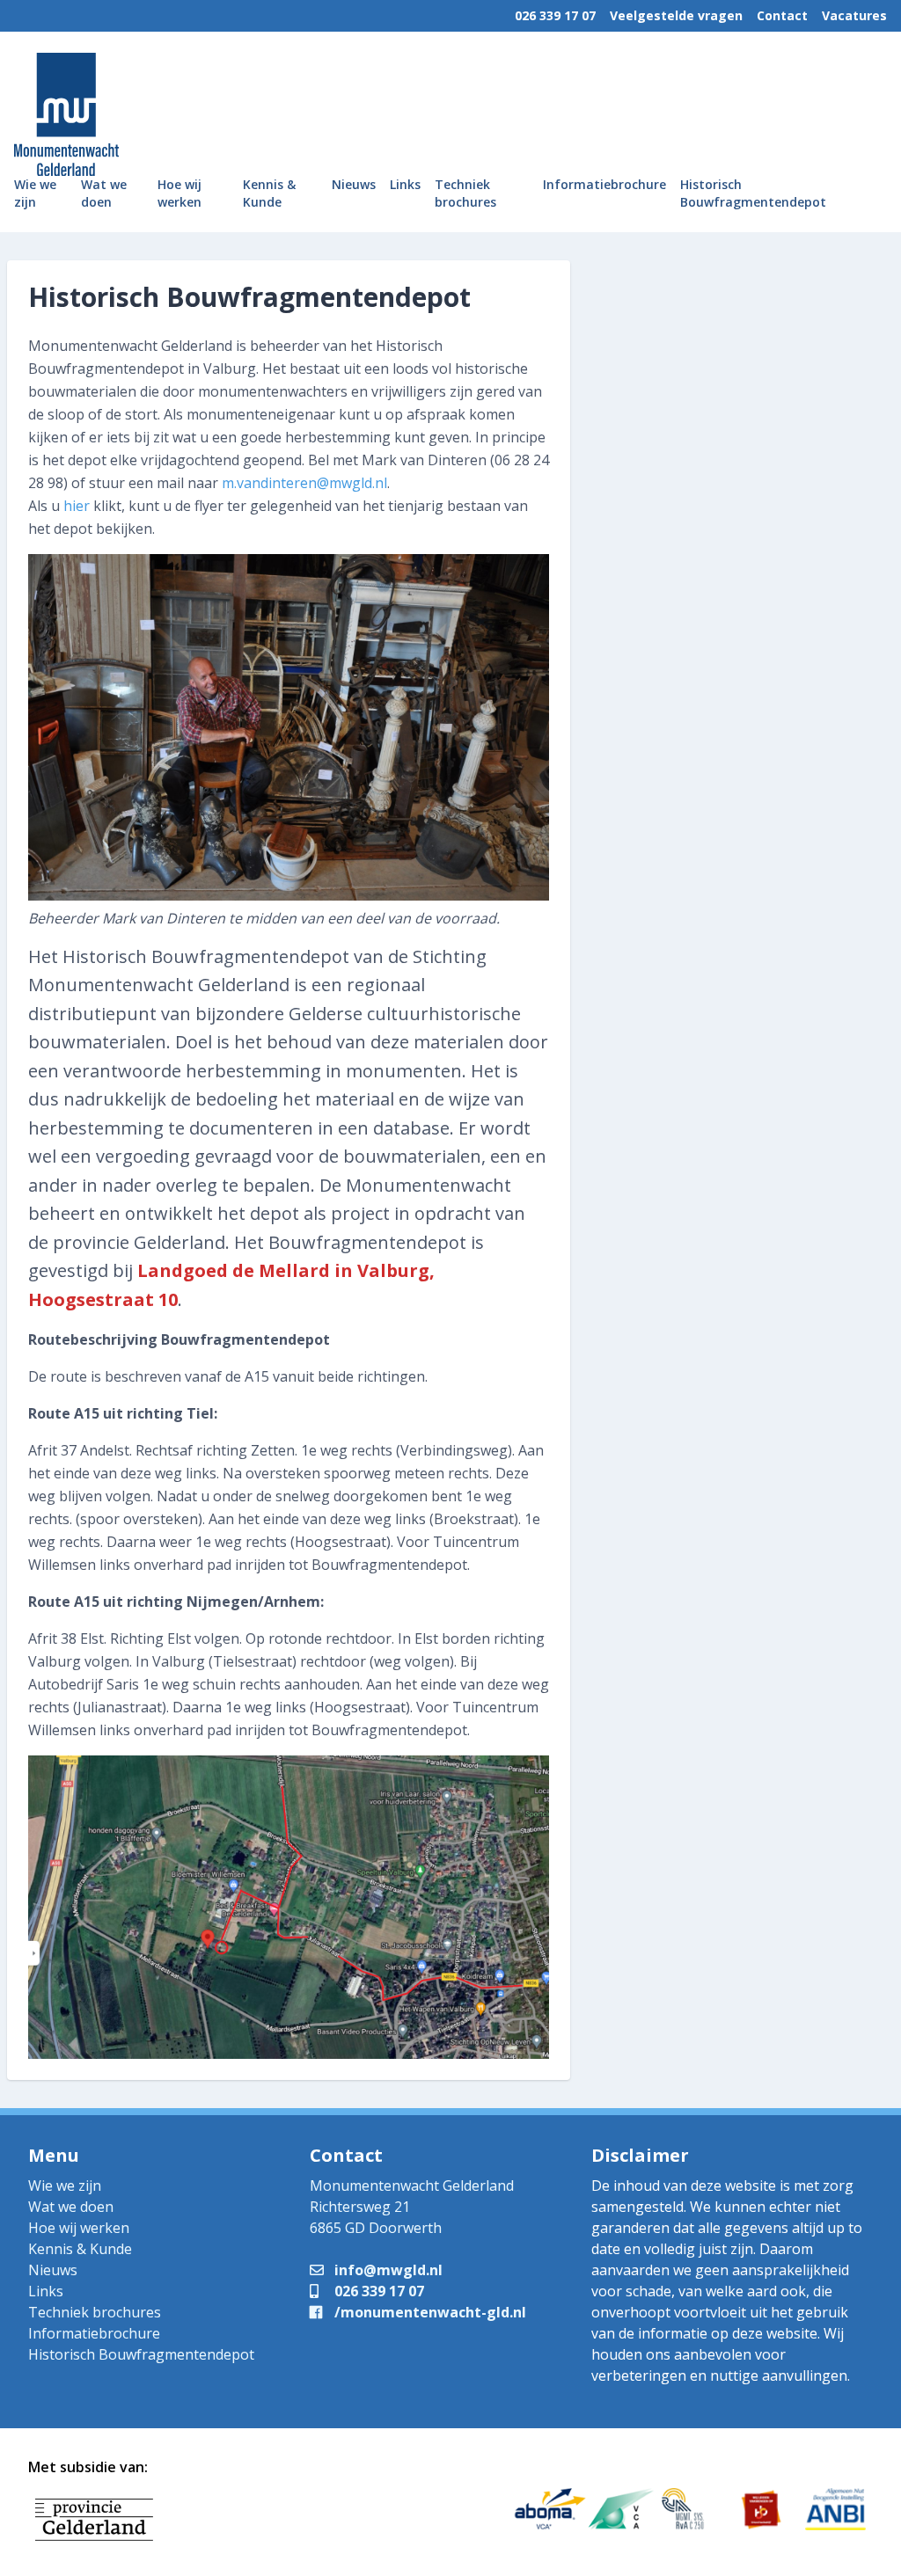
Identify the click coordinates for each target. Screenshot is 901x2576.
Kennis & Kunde (269, 193)
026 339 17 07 (555, 15)
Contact (782, 15)
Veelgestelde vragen (676, 15)
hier (77, 506)
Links (405, 184)
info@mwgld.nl (387, 2270)
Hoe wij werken (179, 193)
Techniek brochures (465, 193)
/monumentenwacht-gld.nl (429, 2312)
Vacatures (854, 15)
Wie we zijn (35, 193)
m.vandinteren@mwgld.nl (304, 483)
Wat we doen (104, 193)
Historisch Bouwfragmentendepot (753, 193)
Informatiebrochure (604, 184)
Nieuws (354, 184)
